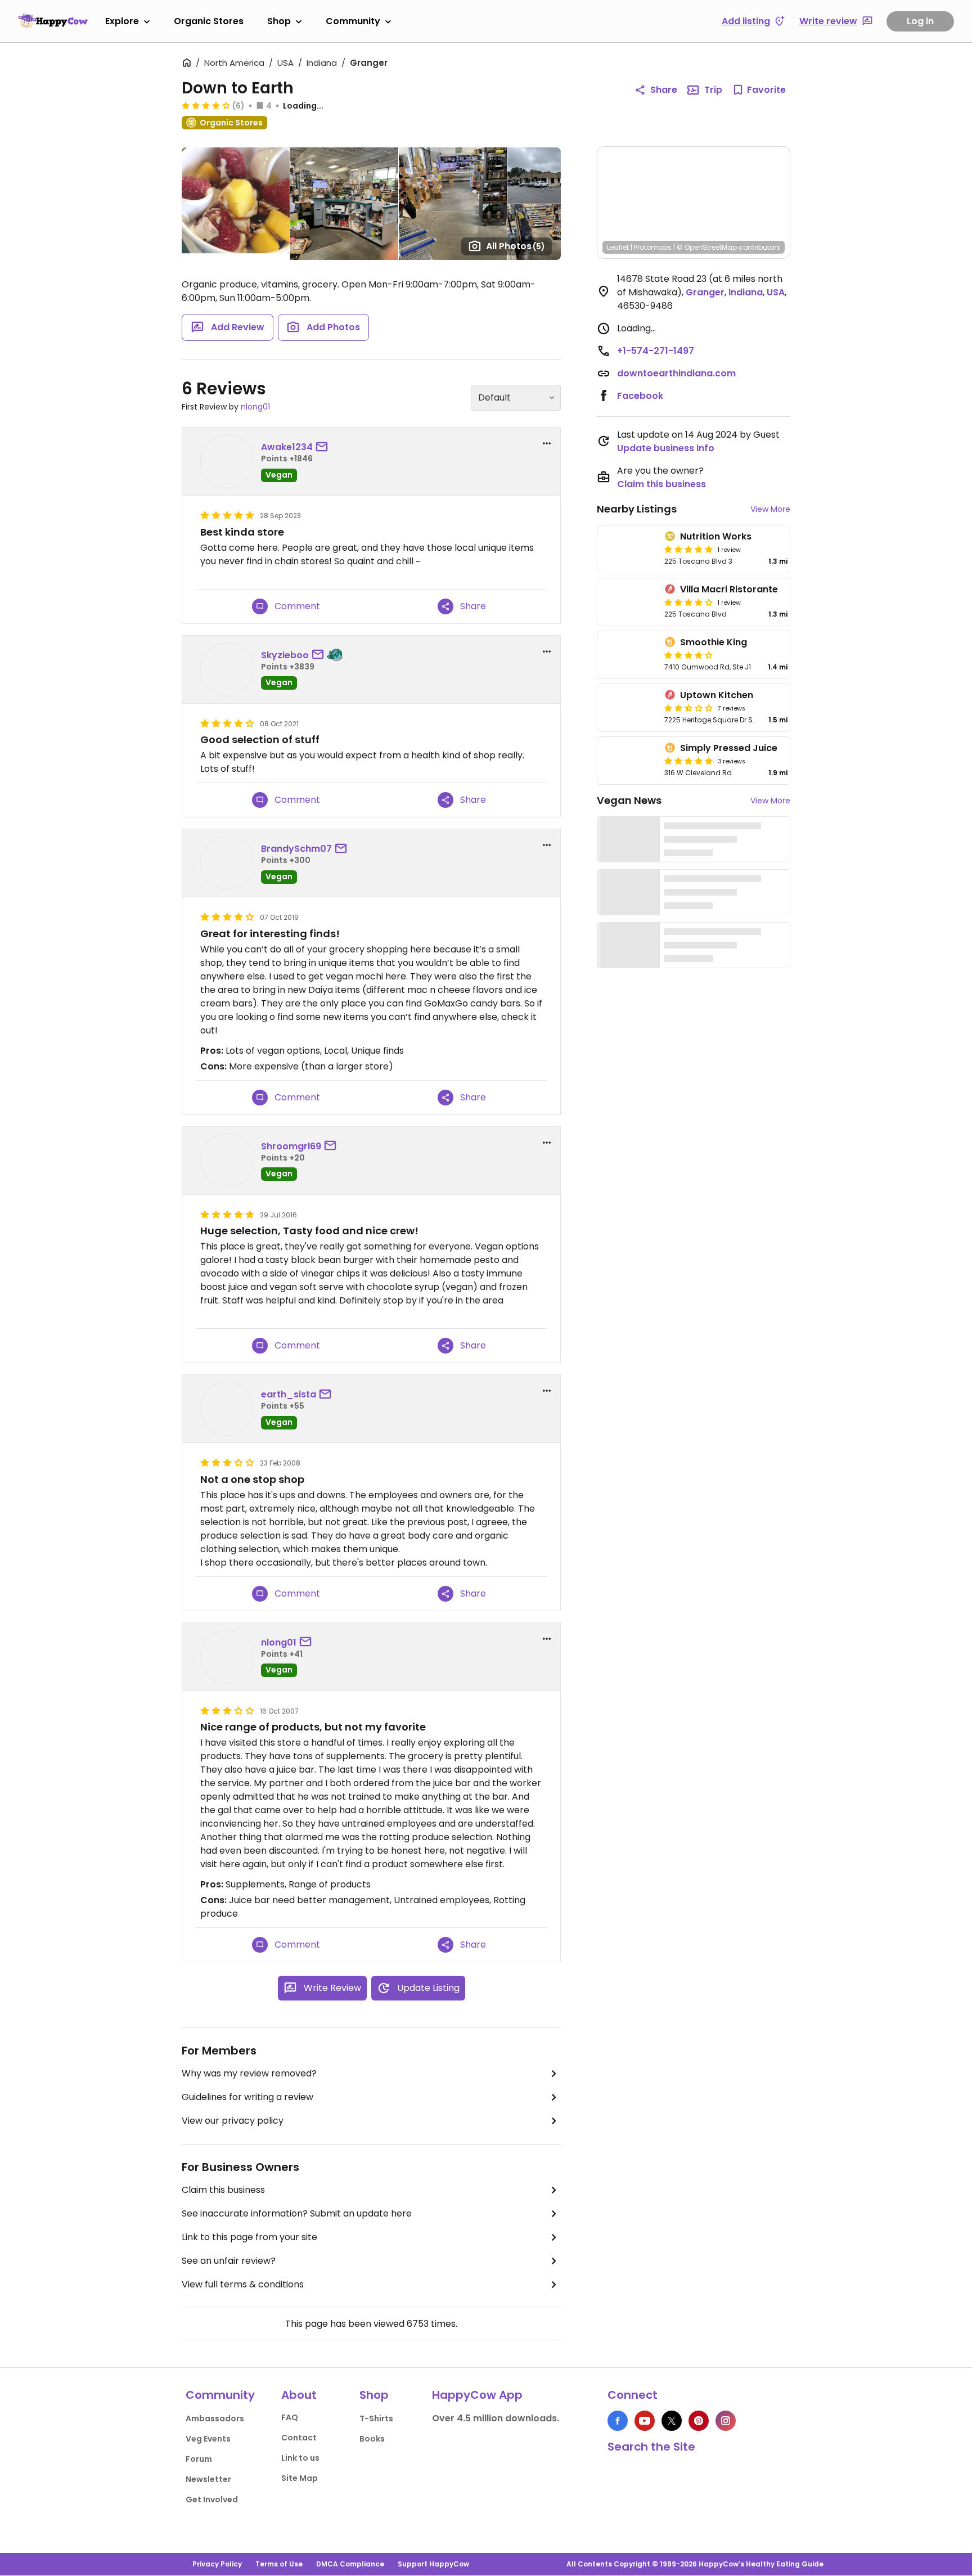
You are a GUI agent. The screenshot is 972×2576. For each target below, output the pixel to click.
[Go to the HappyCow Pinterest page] (699, 2421)
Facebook (640, 396)
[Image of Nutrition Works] (629, 549)
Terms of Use (279, 2564)
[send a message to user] (324, 447)
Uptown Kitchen (717, 695)
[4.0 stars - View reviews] (206, 105)
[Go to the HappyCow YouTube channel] (645, 2421)
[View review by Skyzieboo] (227, 669)
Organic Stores (209, 21)
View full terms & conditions (243, 2284)
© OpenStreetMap (707, 247)
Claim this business (223, 2190)
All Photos (516, 246)
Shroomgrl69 (291, 1146)
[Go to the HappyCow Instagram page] (726, 2421)
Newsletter (208, 2479)
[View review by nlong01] (227, 1657)
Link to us (300, 2458)
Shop (279, 21)
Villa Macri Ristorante (729, 589)
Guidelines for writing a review (247, 2097)
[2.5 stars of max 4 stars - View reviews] (688, 708)
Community (353, 21)
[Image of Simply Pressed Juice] (629, 761)
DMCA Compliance (350, 2564)
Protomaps (653, 247)
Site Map (300, 2478)
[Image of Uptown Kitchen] (629, 708)
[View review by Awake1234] (227, 461)
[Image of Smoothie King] (629, 655)
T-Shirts (376, 2418)
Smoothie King (714, 642)
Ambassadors (215, 2418)
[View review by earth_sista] (227, 1409)
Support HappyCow (433, 2564)
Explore (122, 21)
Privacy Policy (217, 2564)
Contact (299, 2438)
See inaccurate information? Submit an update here (297, 2213)
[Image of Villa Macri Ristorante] (629, 602)
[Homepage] (53, 21)
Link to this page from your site (249, 2237)
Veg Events (208, 2439)
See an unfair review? (229, 2261)
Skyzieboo (285, 655)
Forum (199, 2459)
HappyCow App (477, 2395)
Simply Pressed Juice (729, 748)
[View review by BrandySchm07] (227, 863)
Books (372, 2439)
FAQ (290, 2417)
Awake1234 (287, 447)
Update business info (666, 448)
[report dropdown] (547, 443)
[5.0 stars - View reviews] (688, 549)
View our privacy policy (233, 2121)
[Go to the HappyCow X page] (672, 2421)
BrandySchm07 (296, 849)
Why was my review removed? (249, 2073)
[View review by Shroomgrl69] (227, 1161)
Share (664, 90)
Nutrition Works (716, 536)
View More (770, 509)
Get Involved (212, 2499)
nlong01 (255, 407)
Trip (713, 90)
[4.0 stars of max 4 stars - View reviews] (688, 602)
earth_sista (289, 1394)
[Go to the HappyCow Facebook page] (618, 2421)
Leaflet (618, 247)
